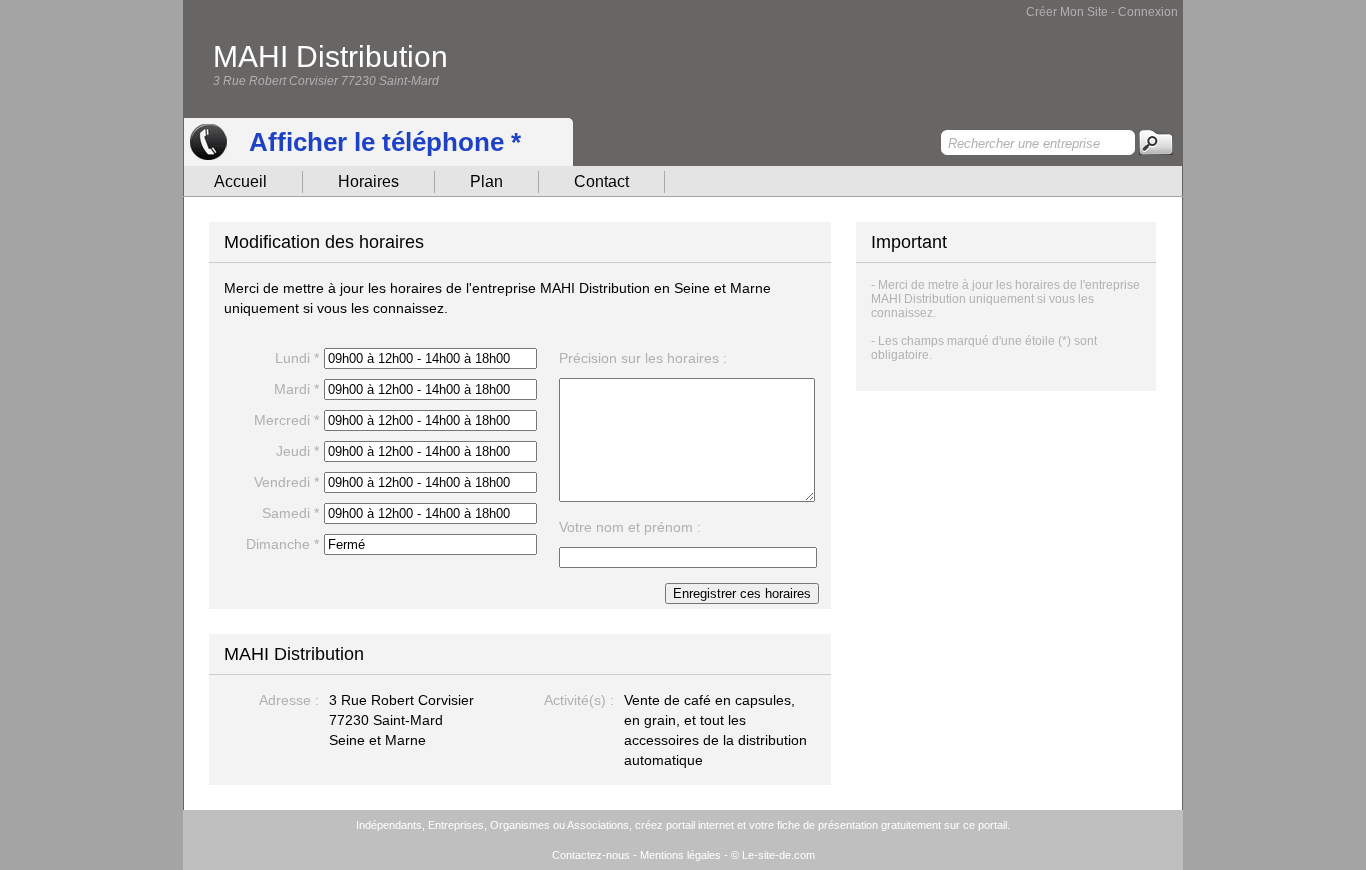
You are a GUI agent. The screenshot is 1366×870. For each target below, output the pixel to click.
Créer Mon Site (1067, 12)
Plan (486, 181)
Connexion (1148, 12)
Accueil (240, 181)
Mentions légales (680, 855)
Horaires (368, 181)
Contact (601, 181)
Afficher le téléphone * (385, 142)
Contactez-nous (591, 855)
